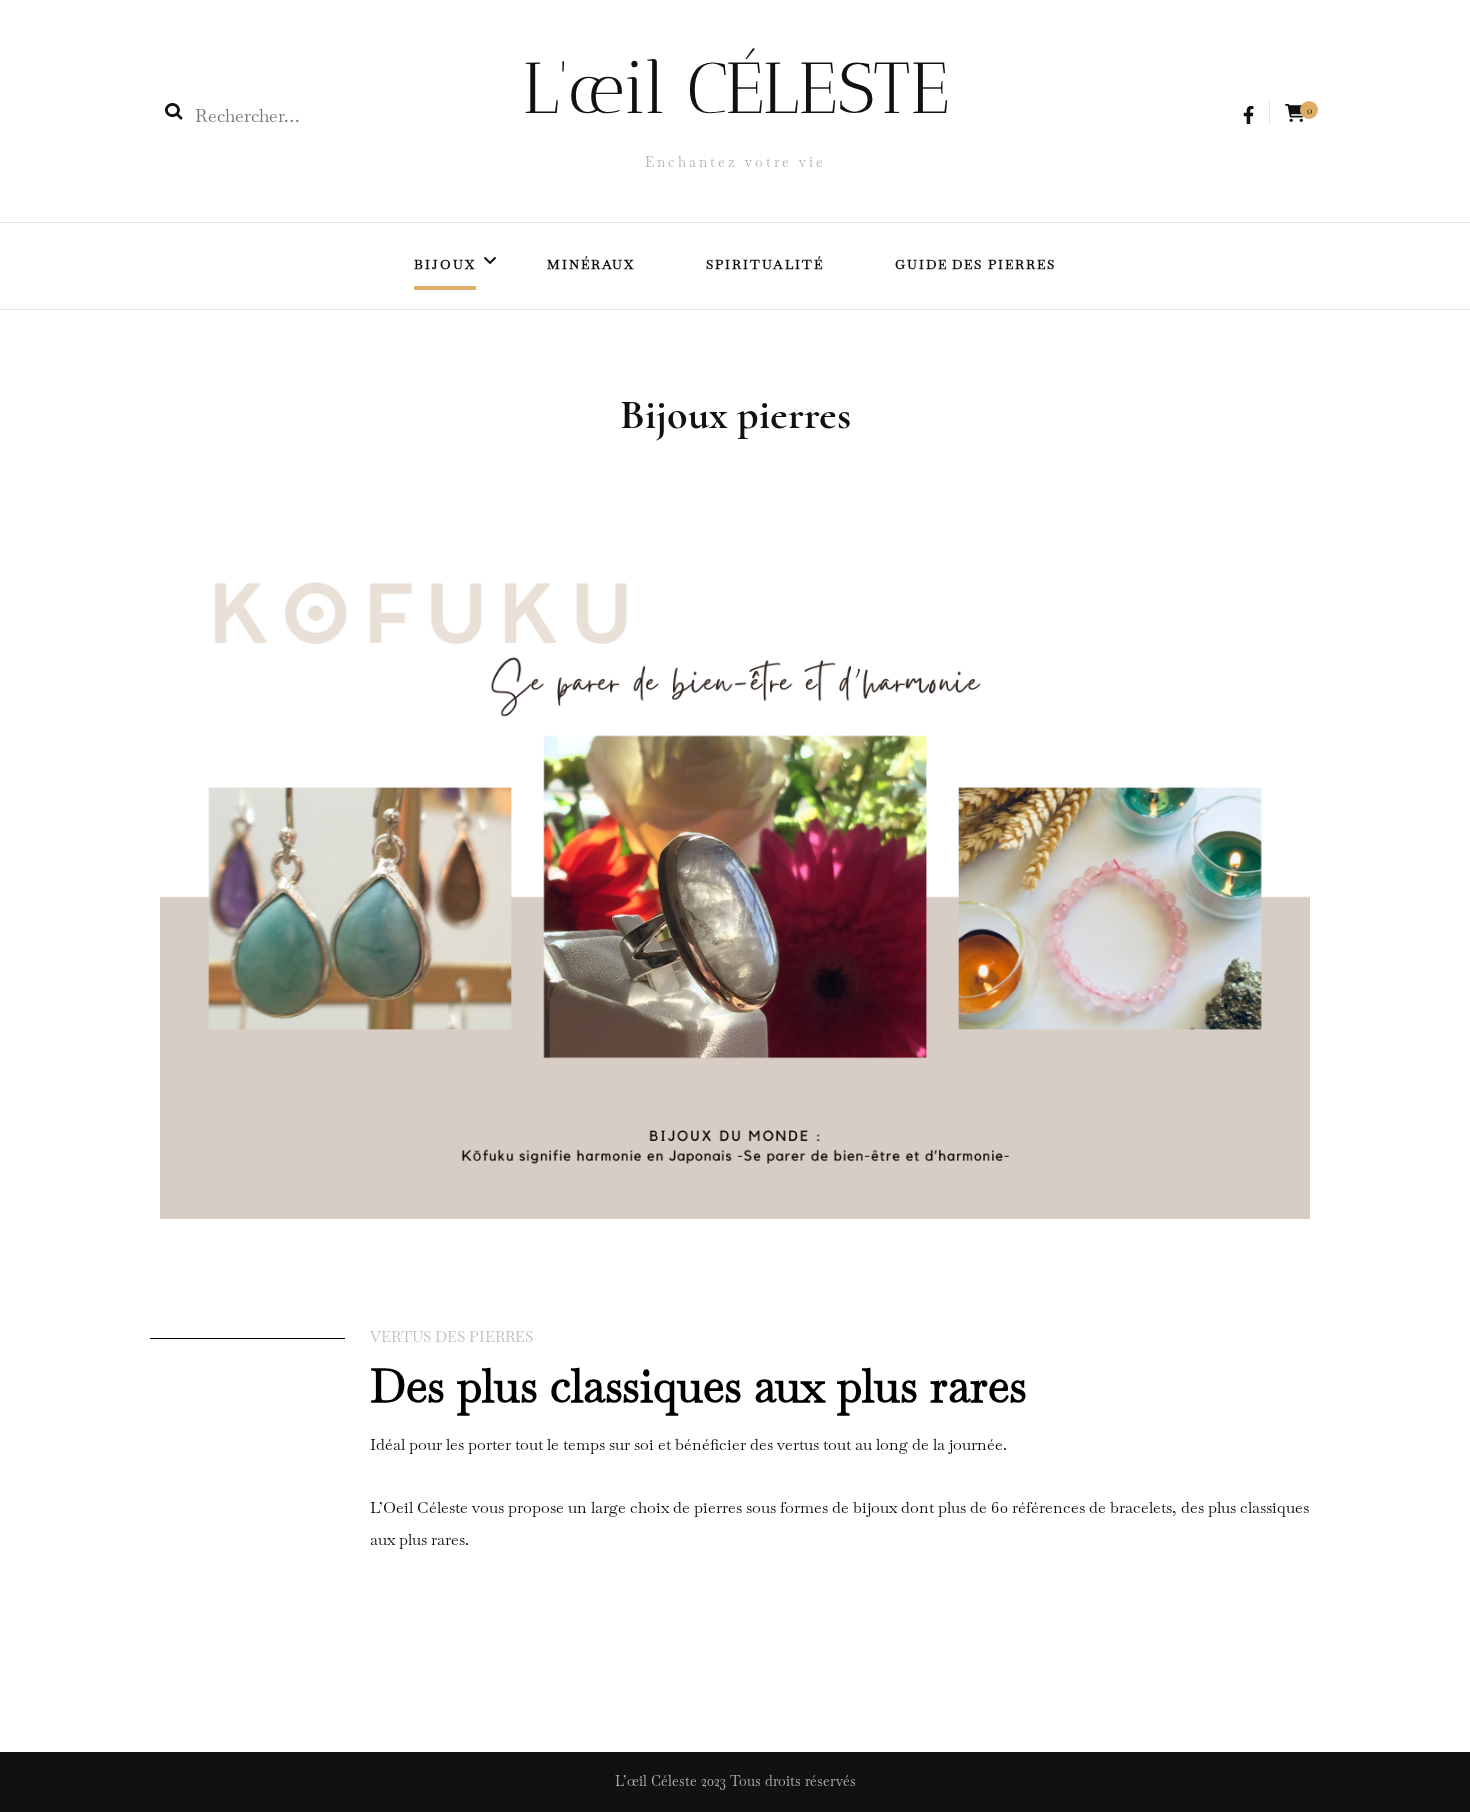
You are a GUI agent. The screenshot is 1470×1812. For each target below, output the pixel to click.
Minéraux (591, 264)
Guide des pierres (975, 264)
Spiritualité (764, 264)
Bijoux (445, 264)
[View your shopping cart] (1295, 113)
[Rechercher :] (323, 116)
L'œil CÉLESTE (735, 88)
